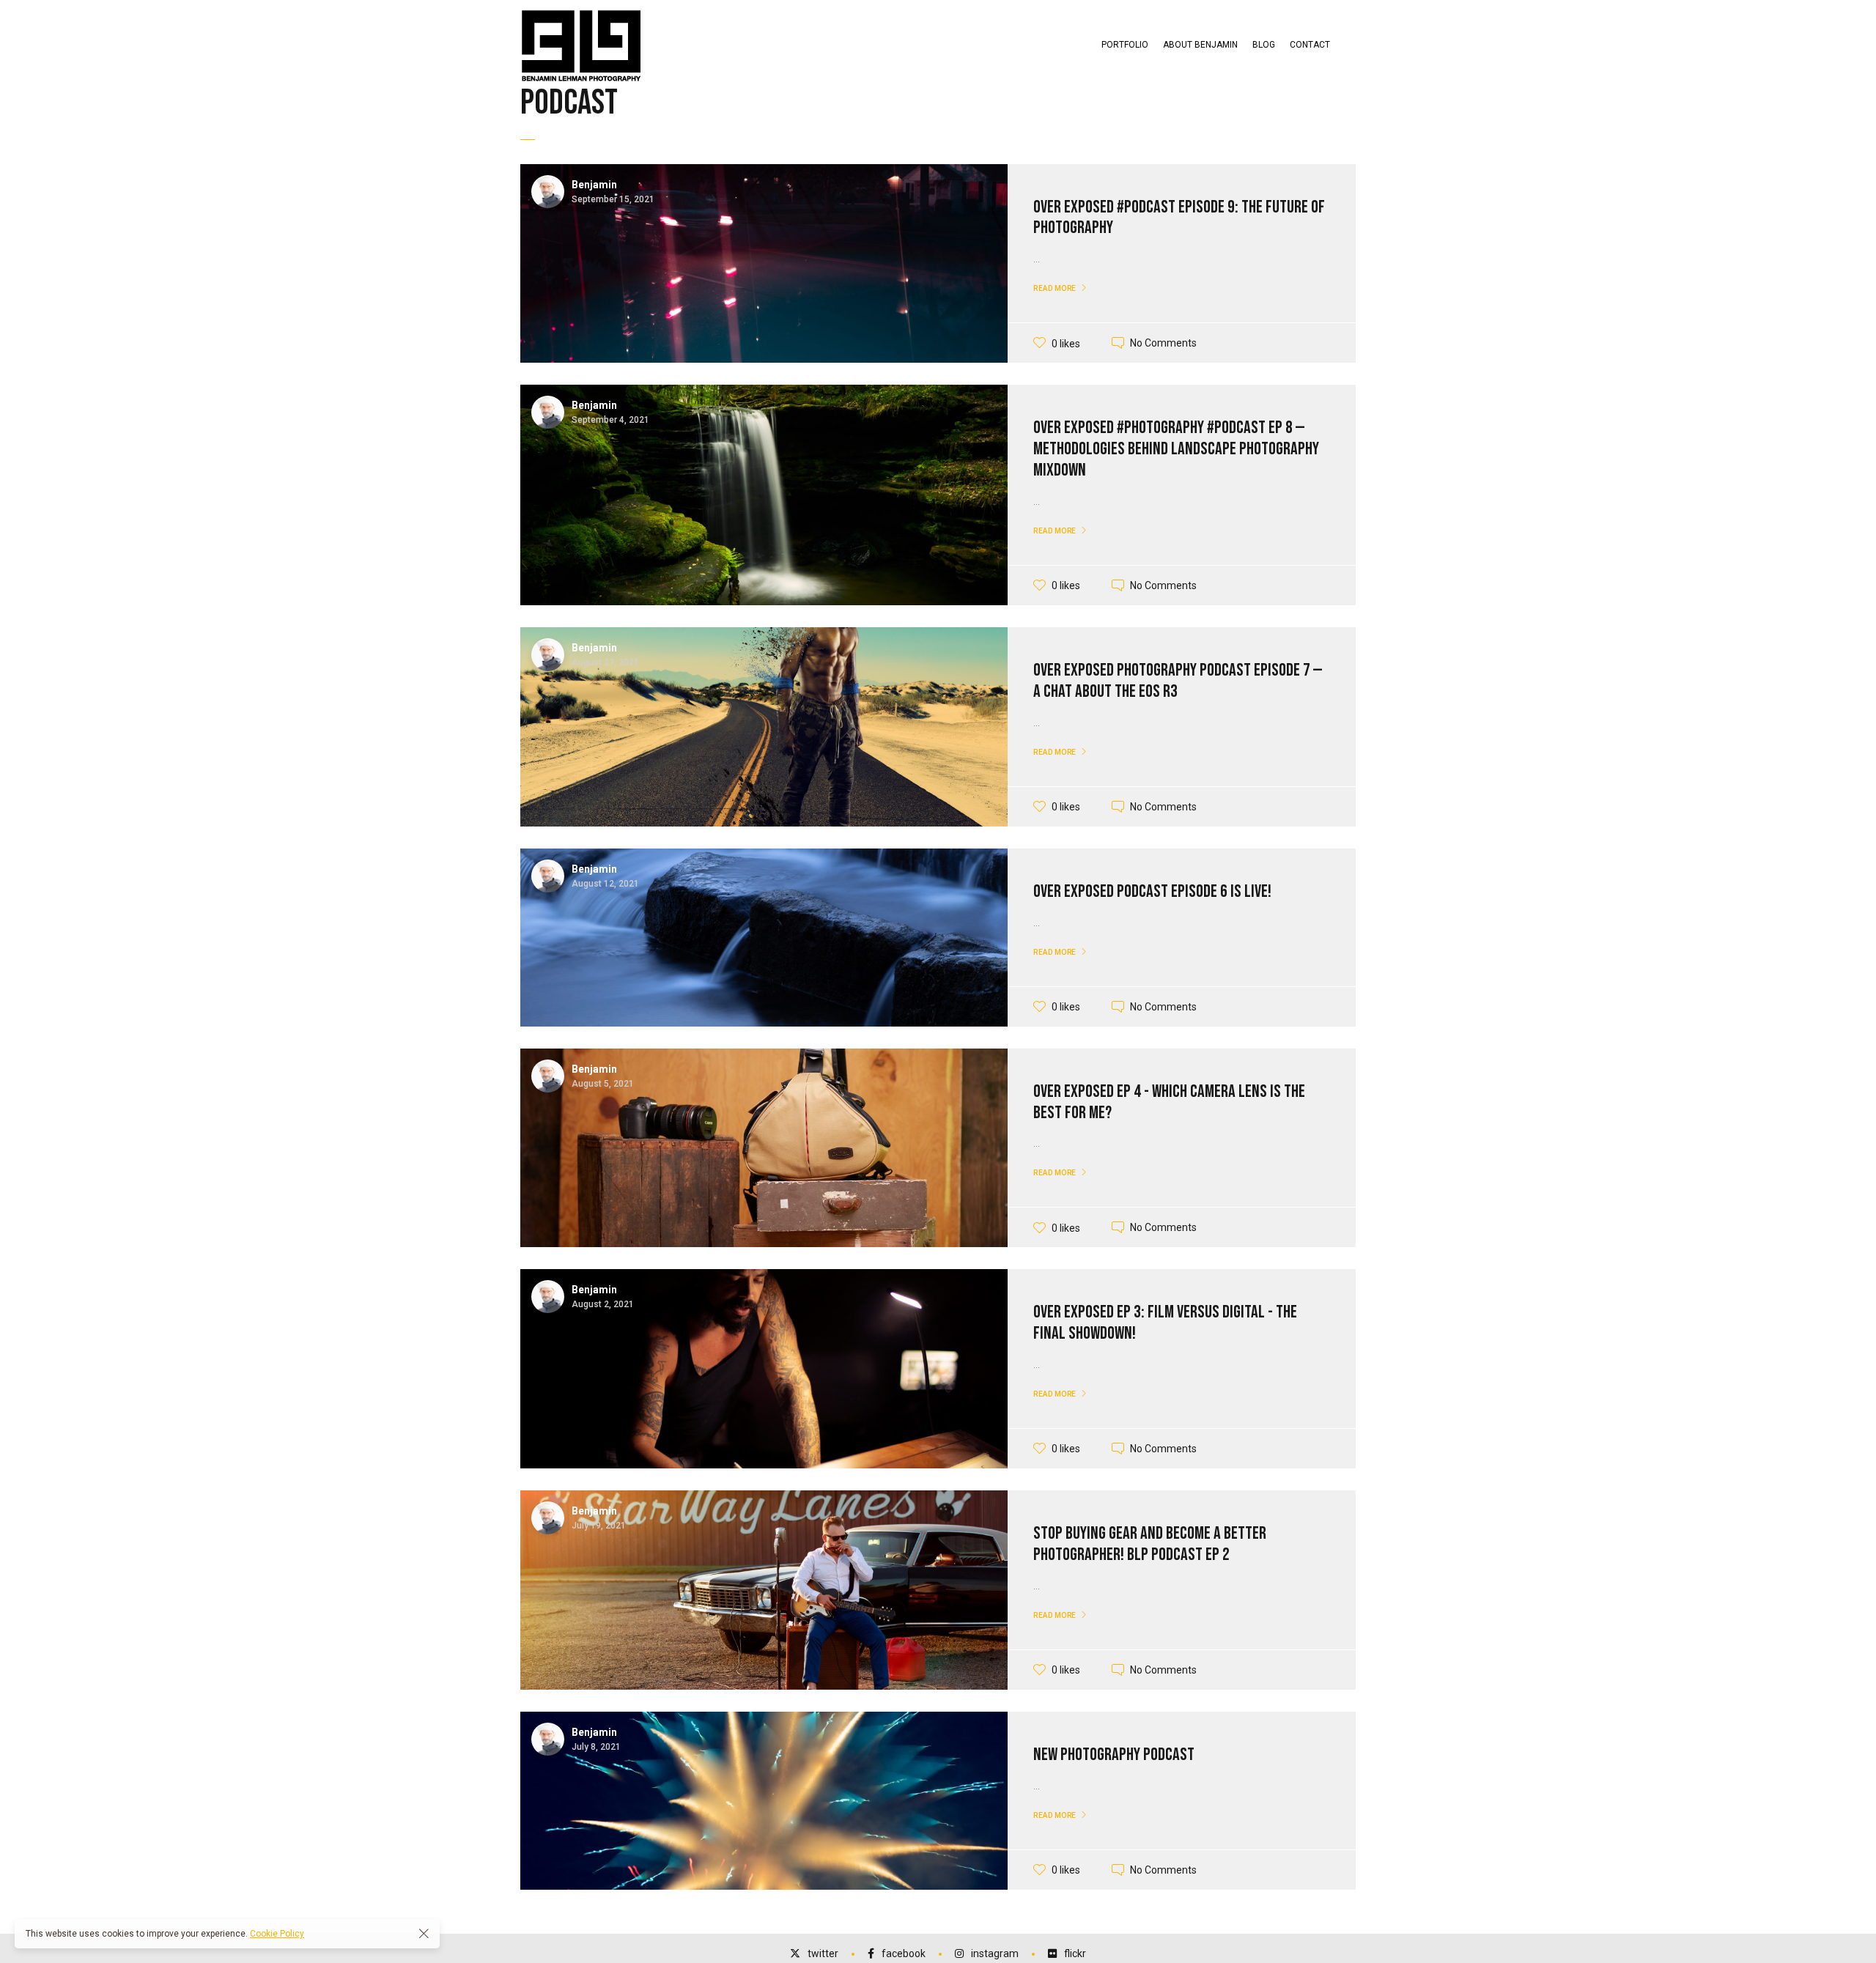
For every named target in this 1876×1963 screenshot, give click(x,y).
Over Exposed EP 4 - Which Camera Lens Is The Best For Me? (1169, 1102)
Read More (1055, 288)
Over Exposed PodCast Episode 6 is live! (1152, 891)
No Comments (1163, 343)
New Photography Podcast (1114, 1755)
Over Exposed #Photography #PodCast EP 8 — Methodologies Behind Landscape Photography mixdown (1176, 449)
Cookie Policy (277, 1934)
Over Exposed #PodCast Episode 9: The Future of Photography (1179, 218)
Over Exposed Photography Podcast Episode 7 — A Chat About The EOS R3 (1178, 681)
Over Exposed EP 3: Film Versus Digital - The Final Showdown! (1165, 1323)
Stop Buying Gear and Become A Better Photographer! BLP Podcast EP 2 (1150, 1544)
